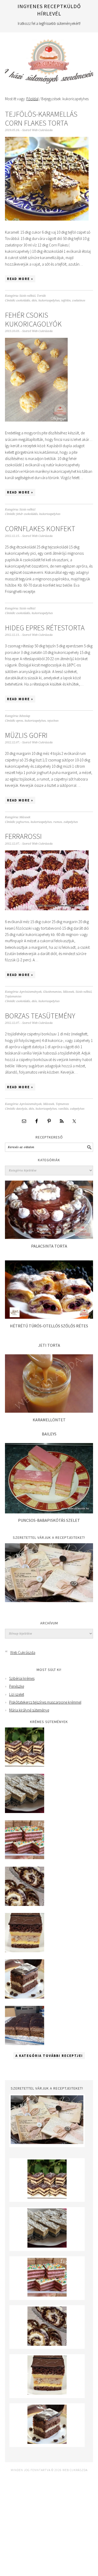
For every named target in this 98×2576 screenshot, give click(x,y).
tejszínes (53, 721)
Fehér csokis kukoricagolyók (33, 319)
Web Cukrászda (49, 59)
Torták (41, 296)
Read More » (20, 279)
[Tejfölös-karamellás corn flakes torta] (47, 224)
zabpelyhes (71, 822)
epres (20, 721)
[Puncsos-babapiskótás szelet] (49, 1512)
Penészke (17, 1686)
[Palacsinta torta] (49, 1238)
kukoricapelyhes (49, 301)
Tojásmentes (13, 997)
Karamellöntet (49, 1420)
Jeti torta (49, 1345)
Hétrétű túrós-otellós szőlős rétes (49, 1326)
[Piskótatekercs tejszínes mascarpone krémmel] (25, 1904)
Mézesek (25, 817)
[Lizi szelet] (25, 1858)
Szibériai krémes (22, 1678)
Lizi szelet (17, 1694)
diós (34, 301)
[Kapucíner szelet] (25, 1997)
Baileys (49, 1434)
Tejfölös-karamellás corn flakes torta (41, 119)
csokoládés (23, 301)
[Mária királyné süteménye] (25, 1951)
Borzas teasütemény (40, 1016)
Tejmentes (62, 1104)
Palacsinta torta (49, 1246)
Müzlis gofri (26, 735)
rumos (58, 822)
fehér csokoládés (27, 514)
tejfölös (66, 301)
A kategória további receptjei (49, 2056)
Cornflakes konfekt (40, 529)
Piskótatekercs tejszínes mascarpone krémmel (45, 1702)
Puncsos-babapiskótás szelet (49, 1520)
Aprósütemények (30, 992)
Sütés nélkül (27, 296)
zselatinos (79, 301)
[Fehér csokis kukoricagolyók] (36, 425)
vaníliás (63, 1109)
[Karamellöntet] (49, 1411)
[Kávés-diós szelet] (25, 2044)
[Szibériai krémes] (25, 1765)
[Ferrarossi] (47, 914)
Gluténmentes (52, 992)
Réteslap (25, 716)
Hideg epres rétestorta (45, 628)
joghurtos (23, 822)
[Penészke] (25, 1812)
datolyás (22, 1109)
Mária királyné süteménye (29, 1710)
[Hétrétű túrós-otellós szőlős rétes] (49, 1317)
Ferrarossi (23, 836)
